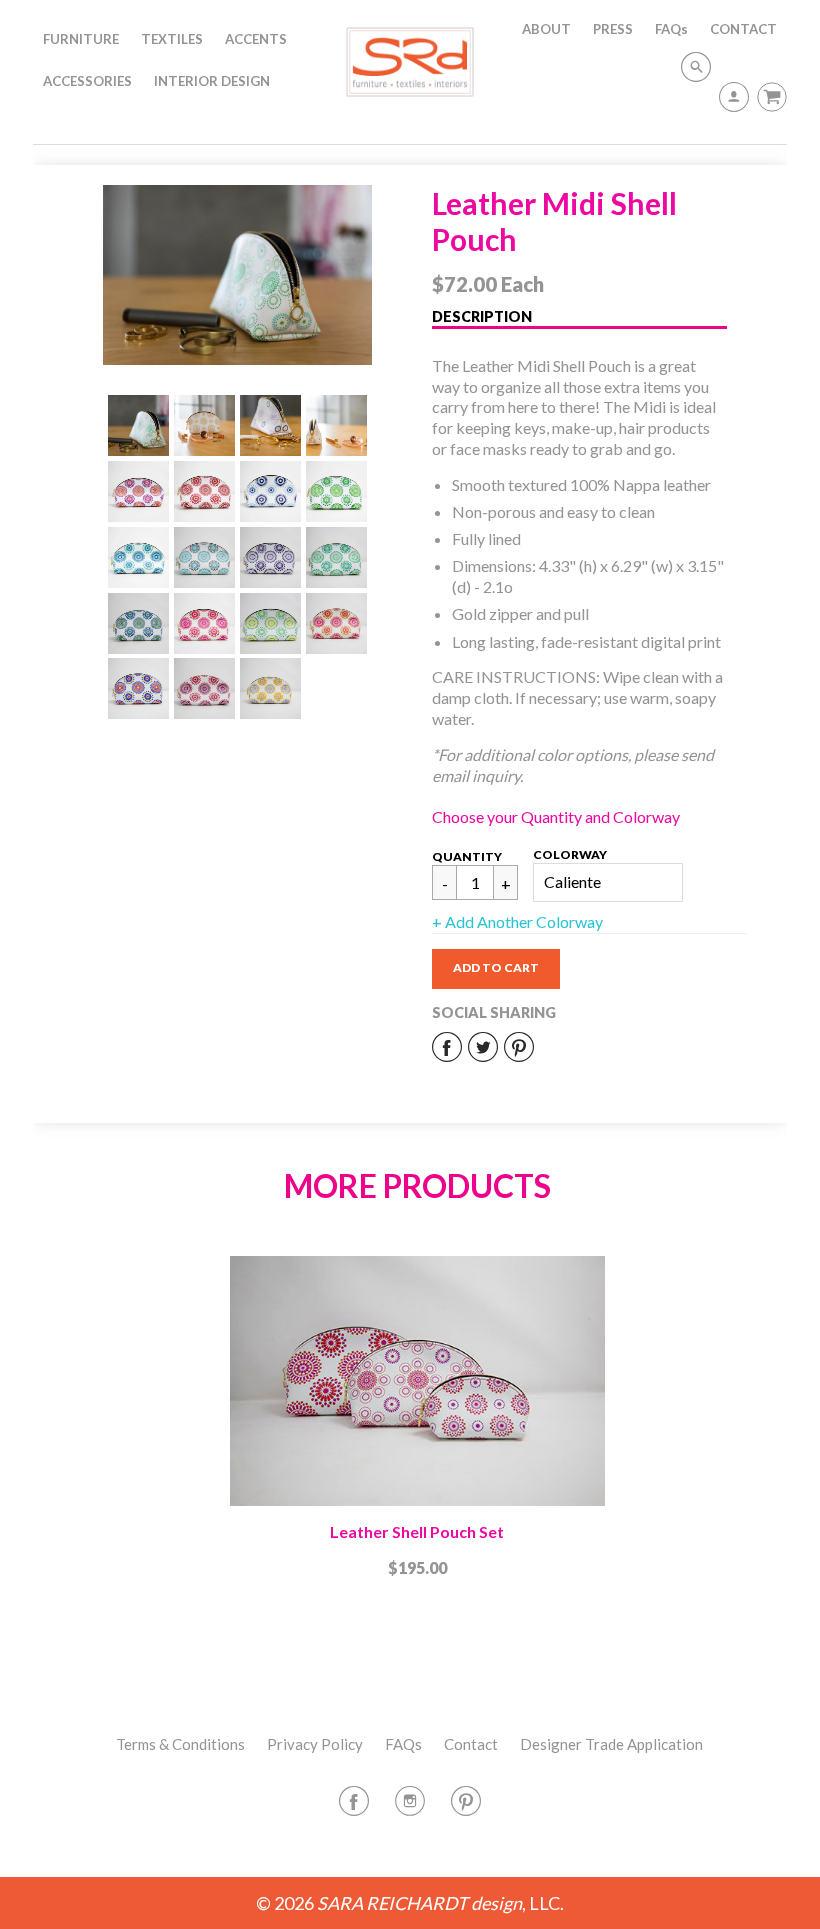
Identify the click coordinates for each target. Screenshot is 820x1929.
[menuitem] (81, 39)
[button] (496, 969)
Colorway (570, 854)
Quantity (467, 856)
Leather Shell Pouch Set (417, 1531)
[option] (238, 275)
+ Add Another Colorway (517, 921)
